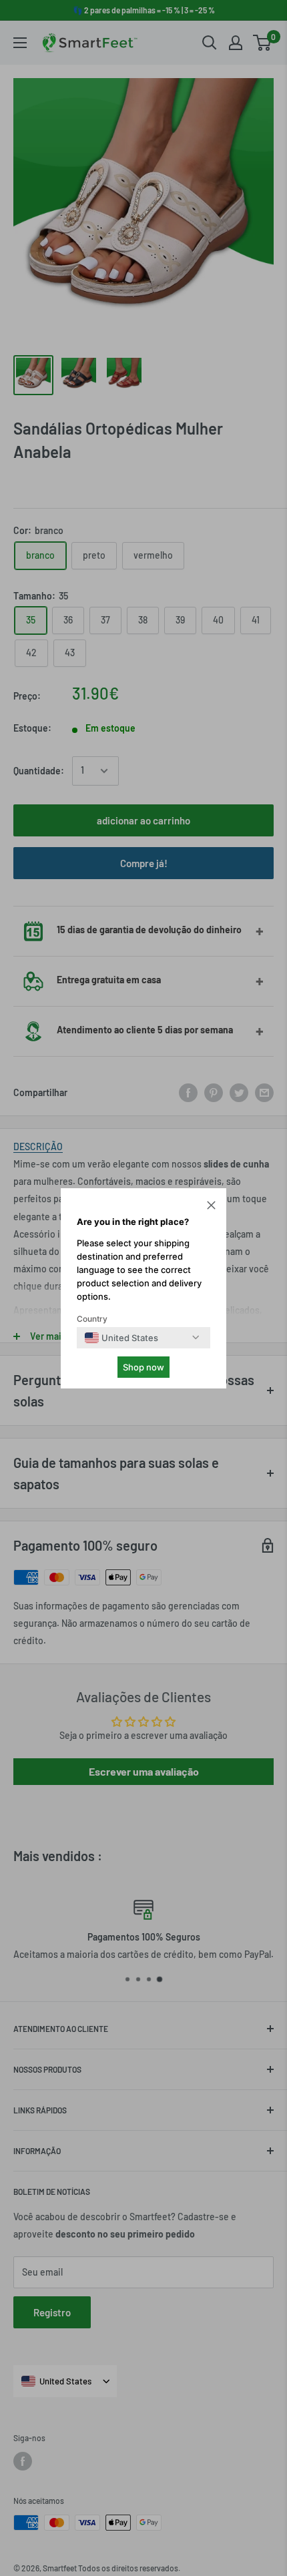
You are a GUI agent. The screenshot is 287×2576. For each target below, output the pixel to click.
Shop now (143, 1367)
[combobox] (121, 1338)
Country (92, 1319)
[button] (211, 1207)
